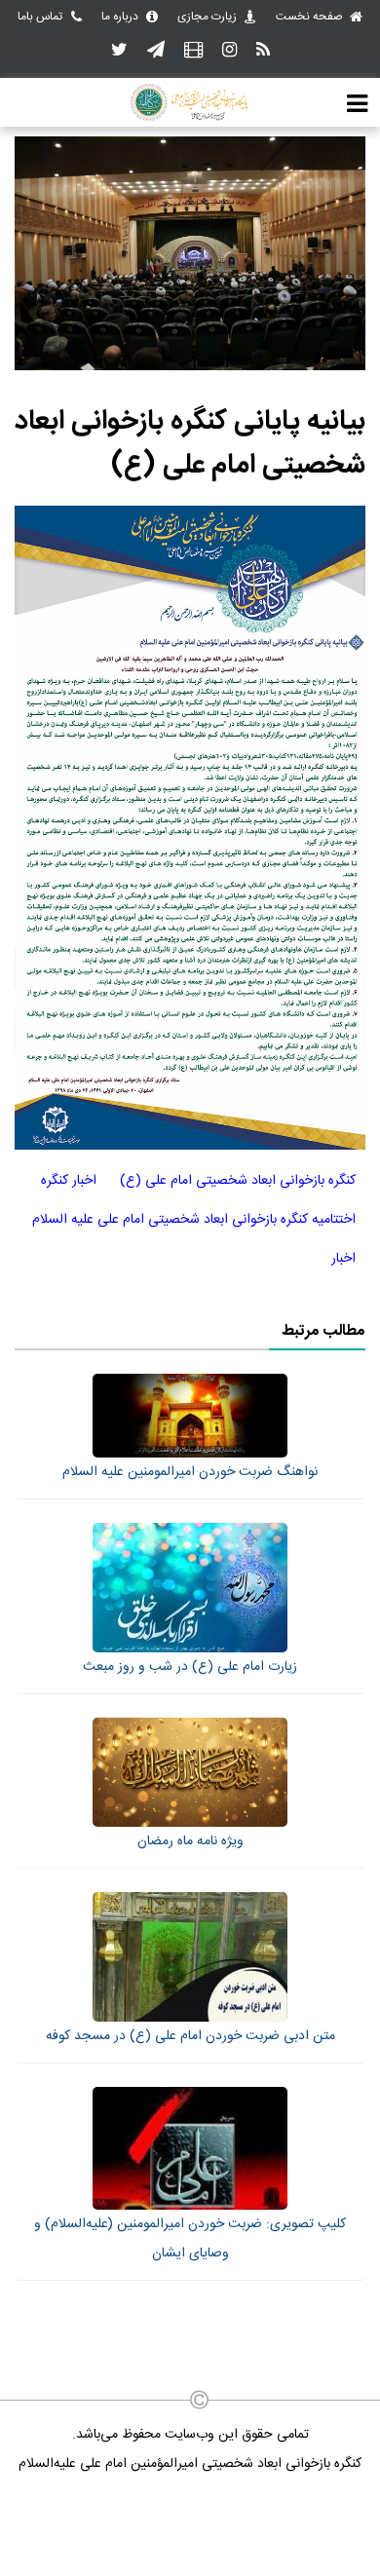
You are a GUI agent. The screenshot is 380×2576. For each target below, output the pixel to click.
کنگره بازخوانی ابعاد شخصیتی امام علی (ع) (238, 1181)
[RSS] (263, 51)
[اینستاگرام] (229, 51)
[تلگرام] (156, 51)
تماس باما (40, 17)
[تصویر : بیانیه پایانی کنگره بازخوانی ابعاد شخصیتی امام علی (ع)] (190, 367)
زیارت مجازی (207, 17)
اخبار (343, 1259)
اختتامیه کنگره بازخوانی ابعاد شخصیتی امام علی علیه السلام (194, 1220)
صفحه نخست (309, 17)
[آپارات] (193, 51)
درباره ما (120, 17)
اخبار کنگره (69, 1181)
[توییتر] (119, 51)
